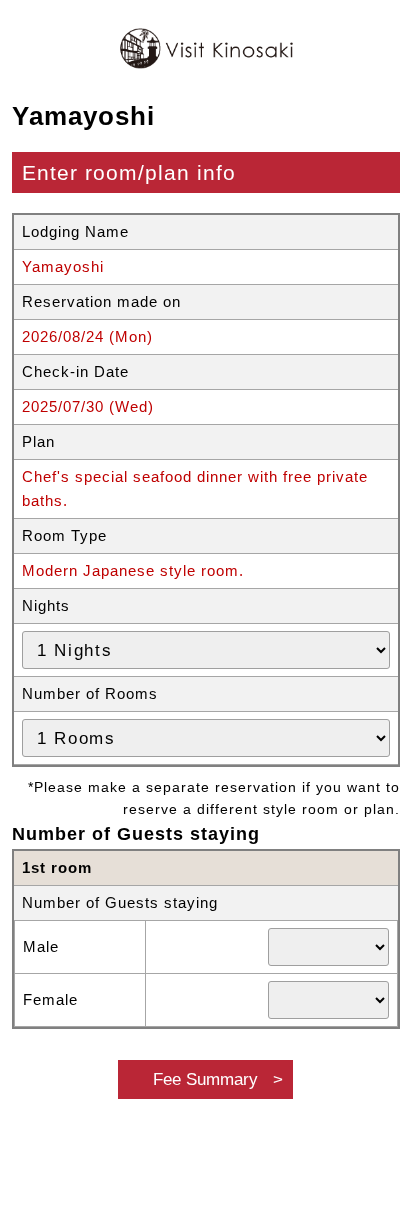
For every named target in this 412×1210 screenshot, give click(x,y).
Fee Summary (205, 1079)
